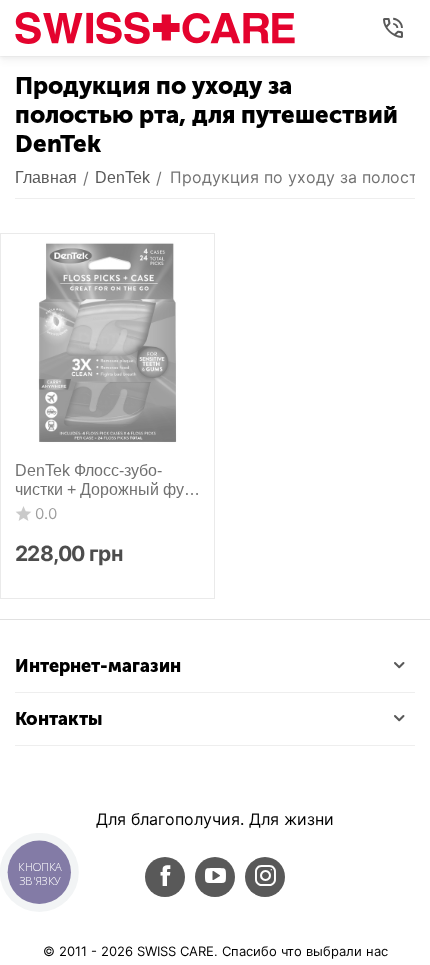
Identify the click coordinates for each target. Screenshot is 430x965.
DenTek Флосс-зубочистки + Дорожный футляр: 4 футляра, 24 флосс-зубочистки (102, 480)
